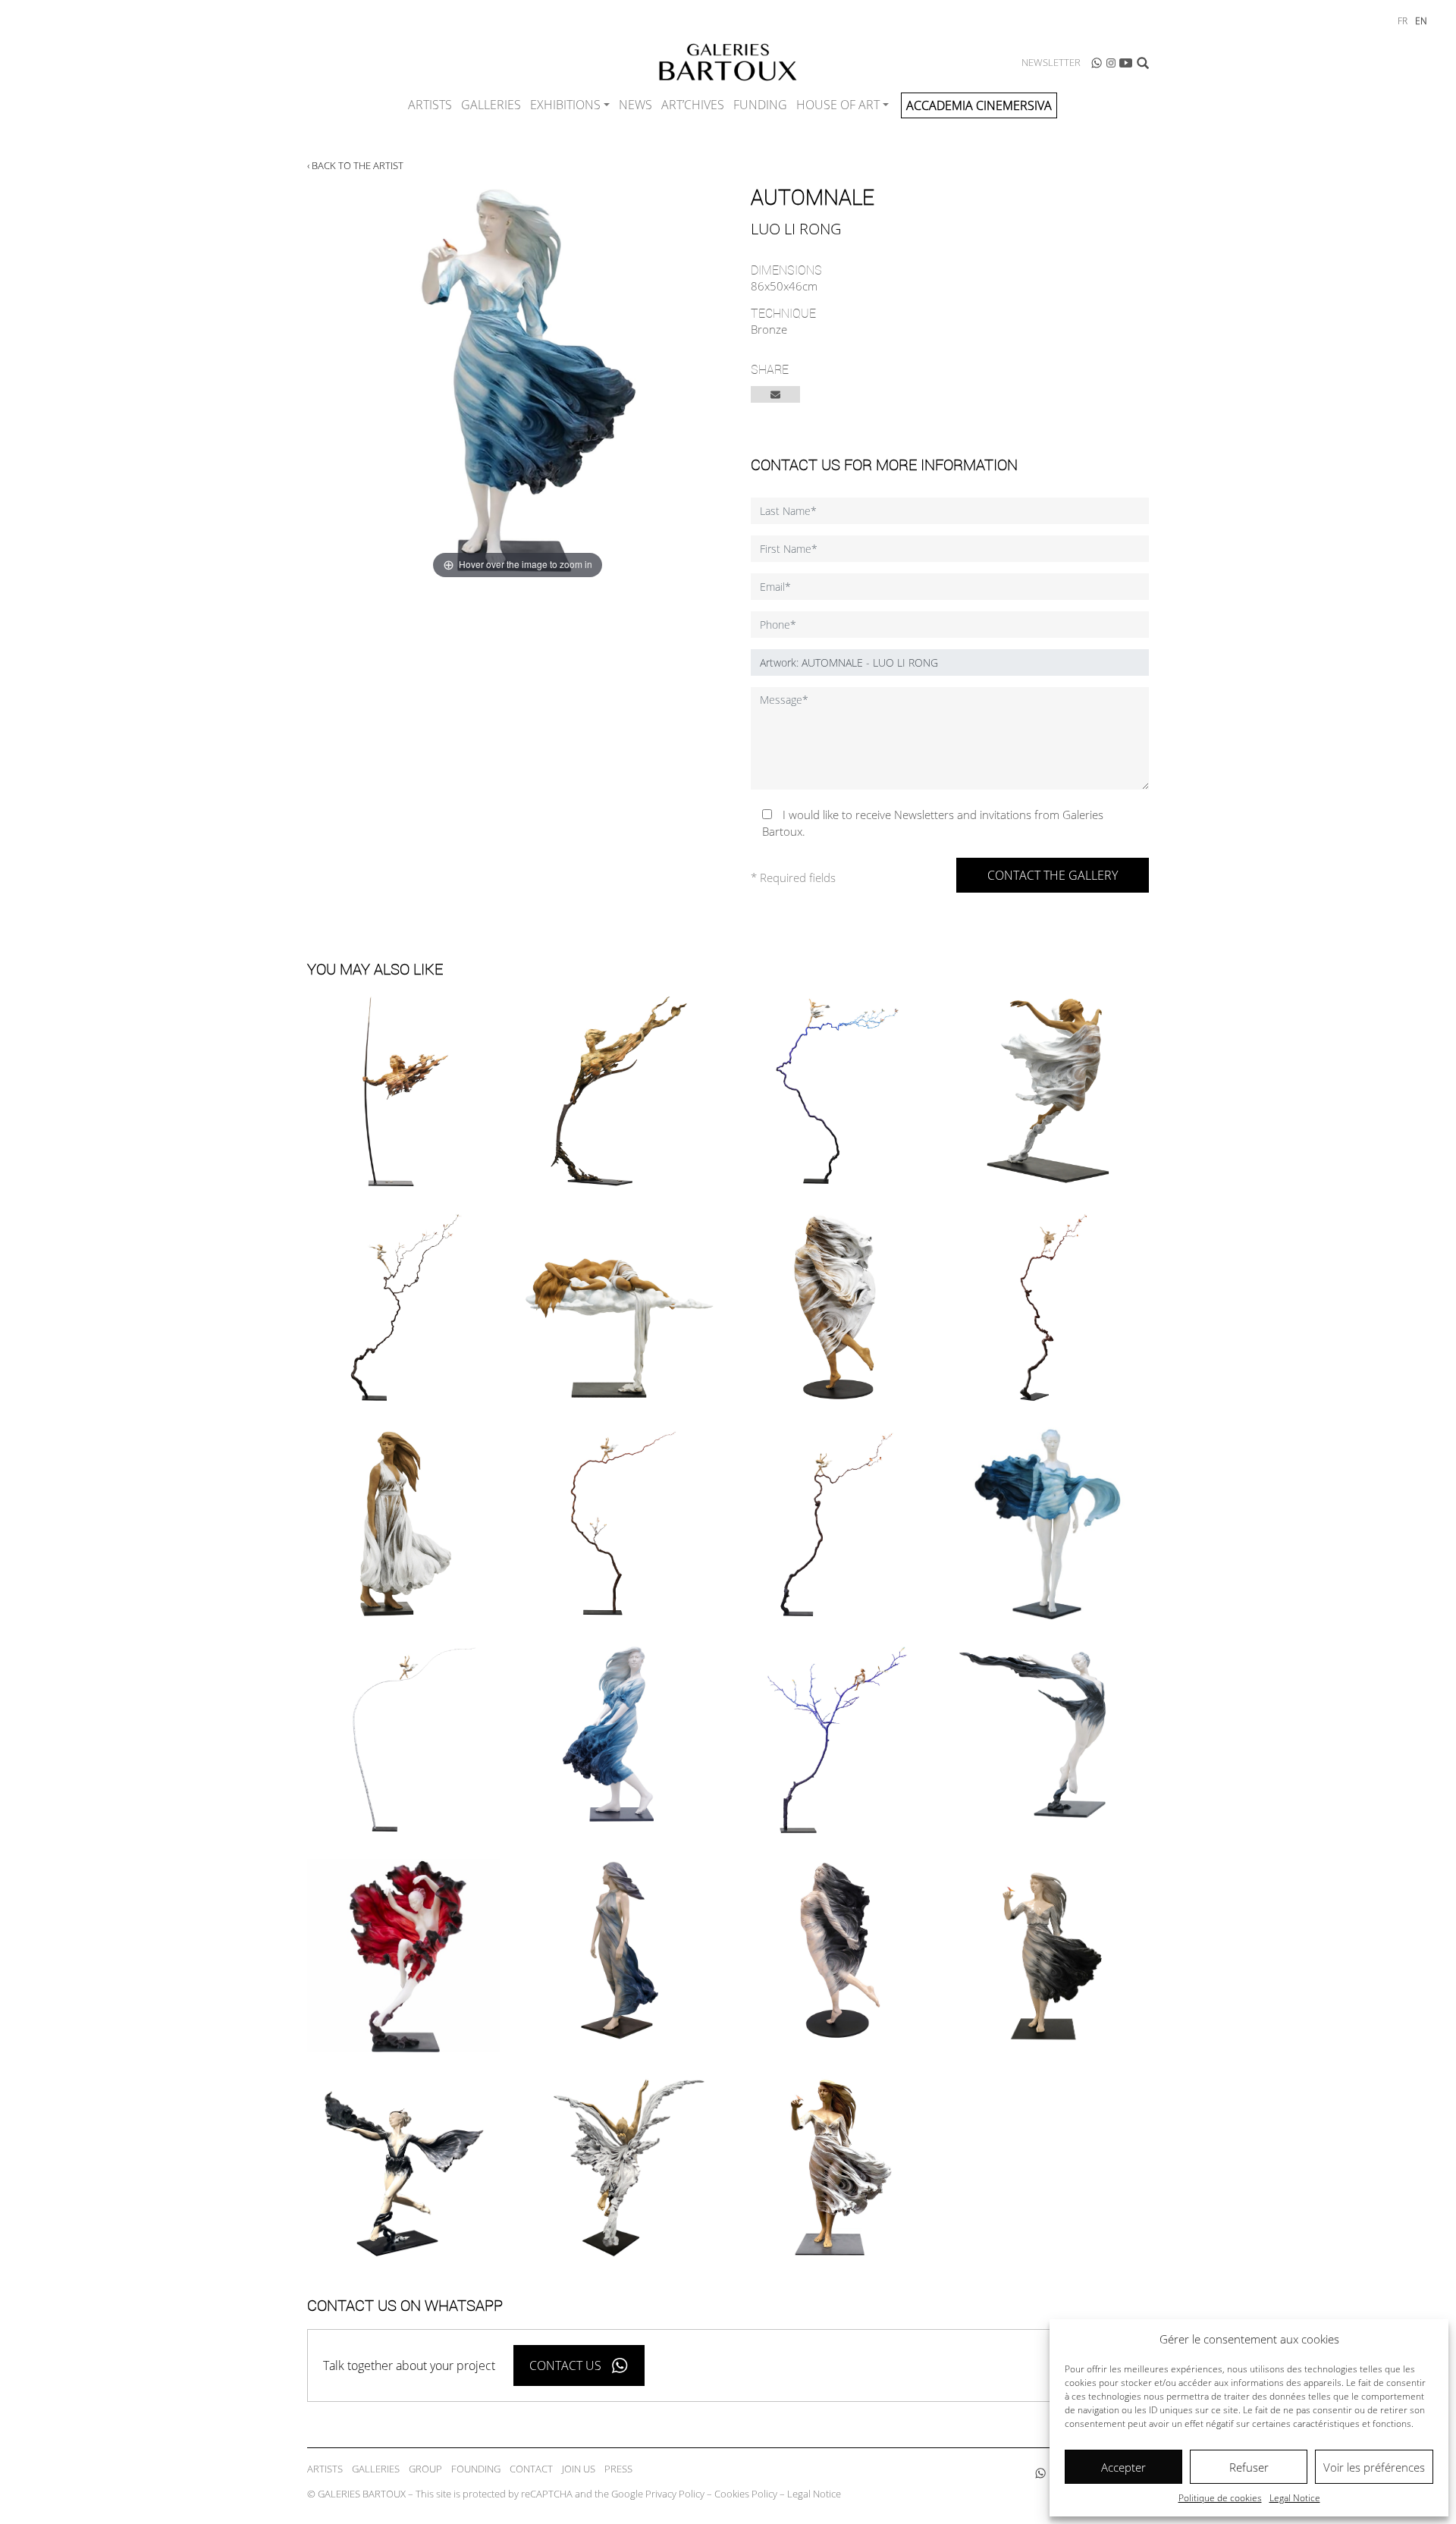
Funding (760, 105)
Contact (531, 2469)
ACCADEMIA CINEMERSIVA (979, 105)
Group (425, 2469)
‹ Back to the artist (355, 165)
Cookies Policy (746, 2494)
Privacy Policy (675, 2494)
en (1421, 21)
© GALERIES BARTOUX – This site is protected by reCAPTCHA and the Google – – (574, 2494)
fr (1403, 21)
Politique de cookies (1220, 2498)
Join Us (579, 2469)
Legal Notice (1295, 2498)
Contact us (565, 2365)
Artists (430, 105)
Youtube (1126, 63)
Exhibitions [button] (565, 105)
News (635, 105)
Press (618, 2469)
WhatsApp (1097, 63)
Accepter (1123, 2467)
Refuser (1249, 2467)
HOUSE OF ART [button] (838, 105)
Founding (476, 2469)
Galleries (491, 105)
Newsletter (1051, 62)
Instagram (1111, 63)
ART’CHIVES (693, 105)
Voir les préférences (1374, 2467)
